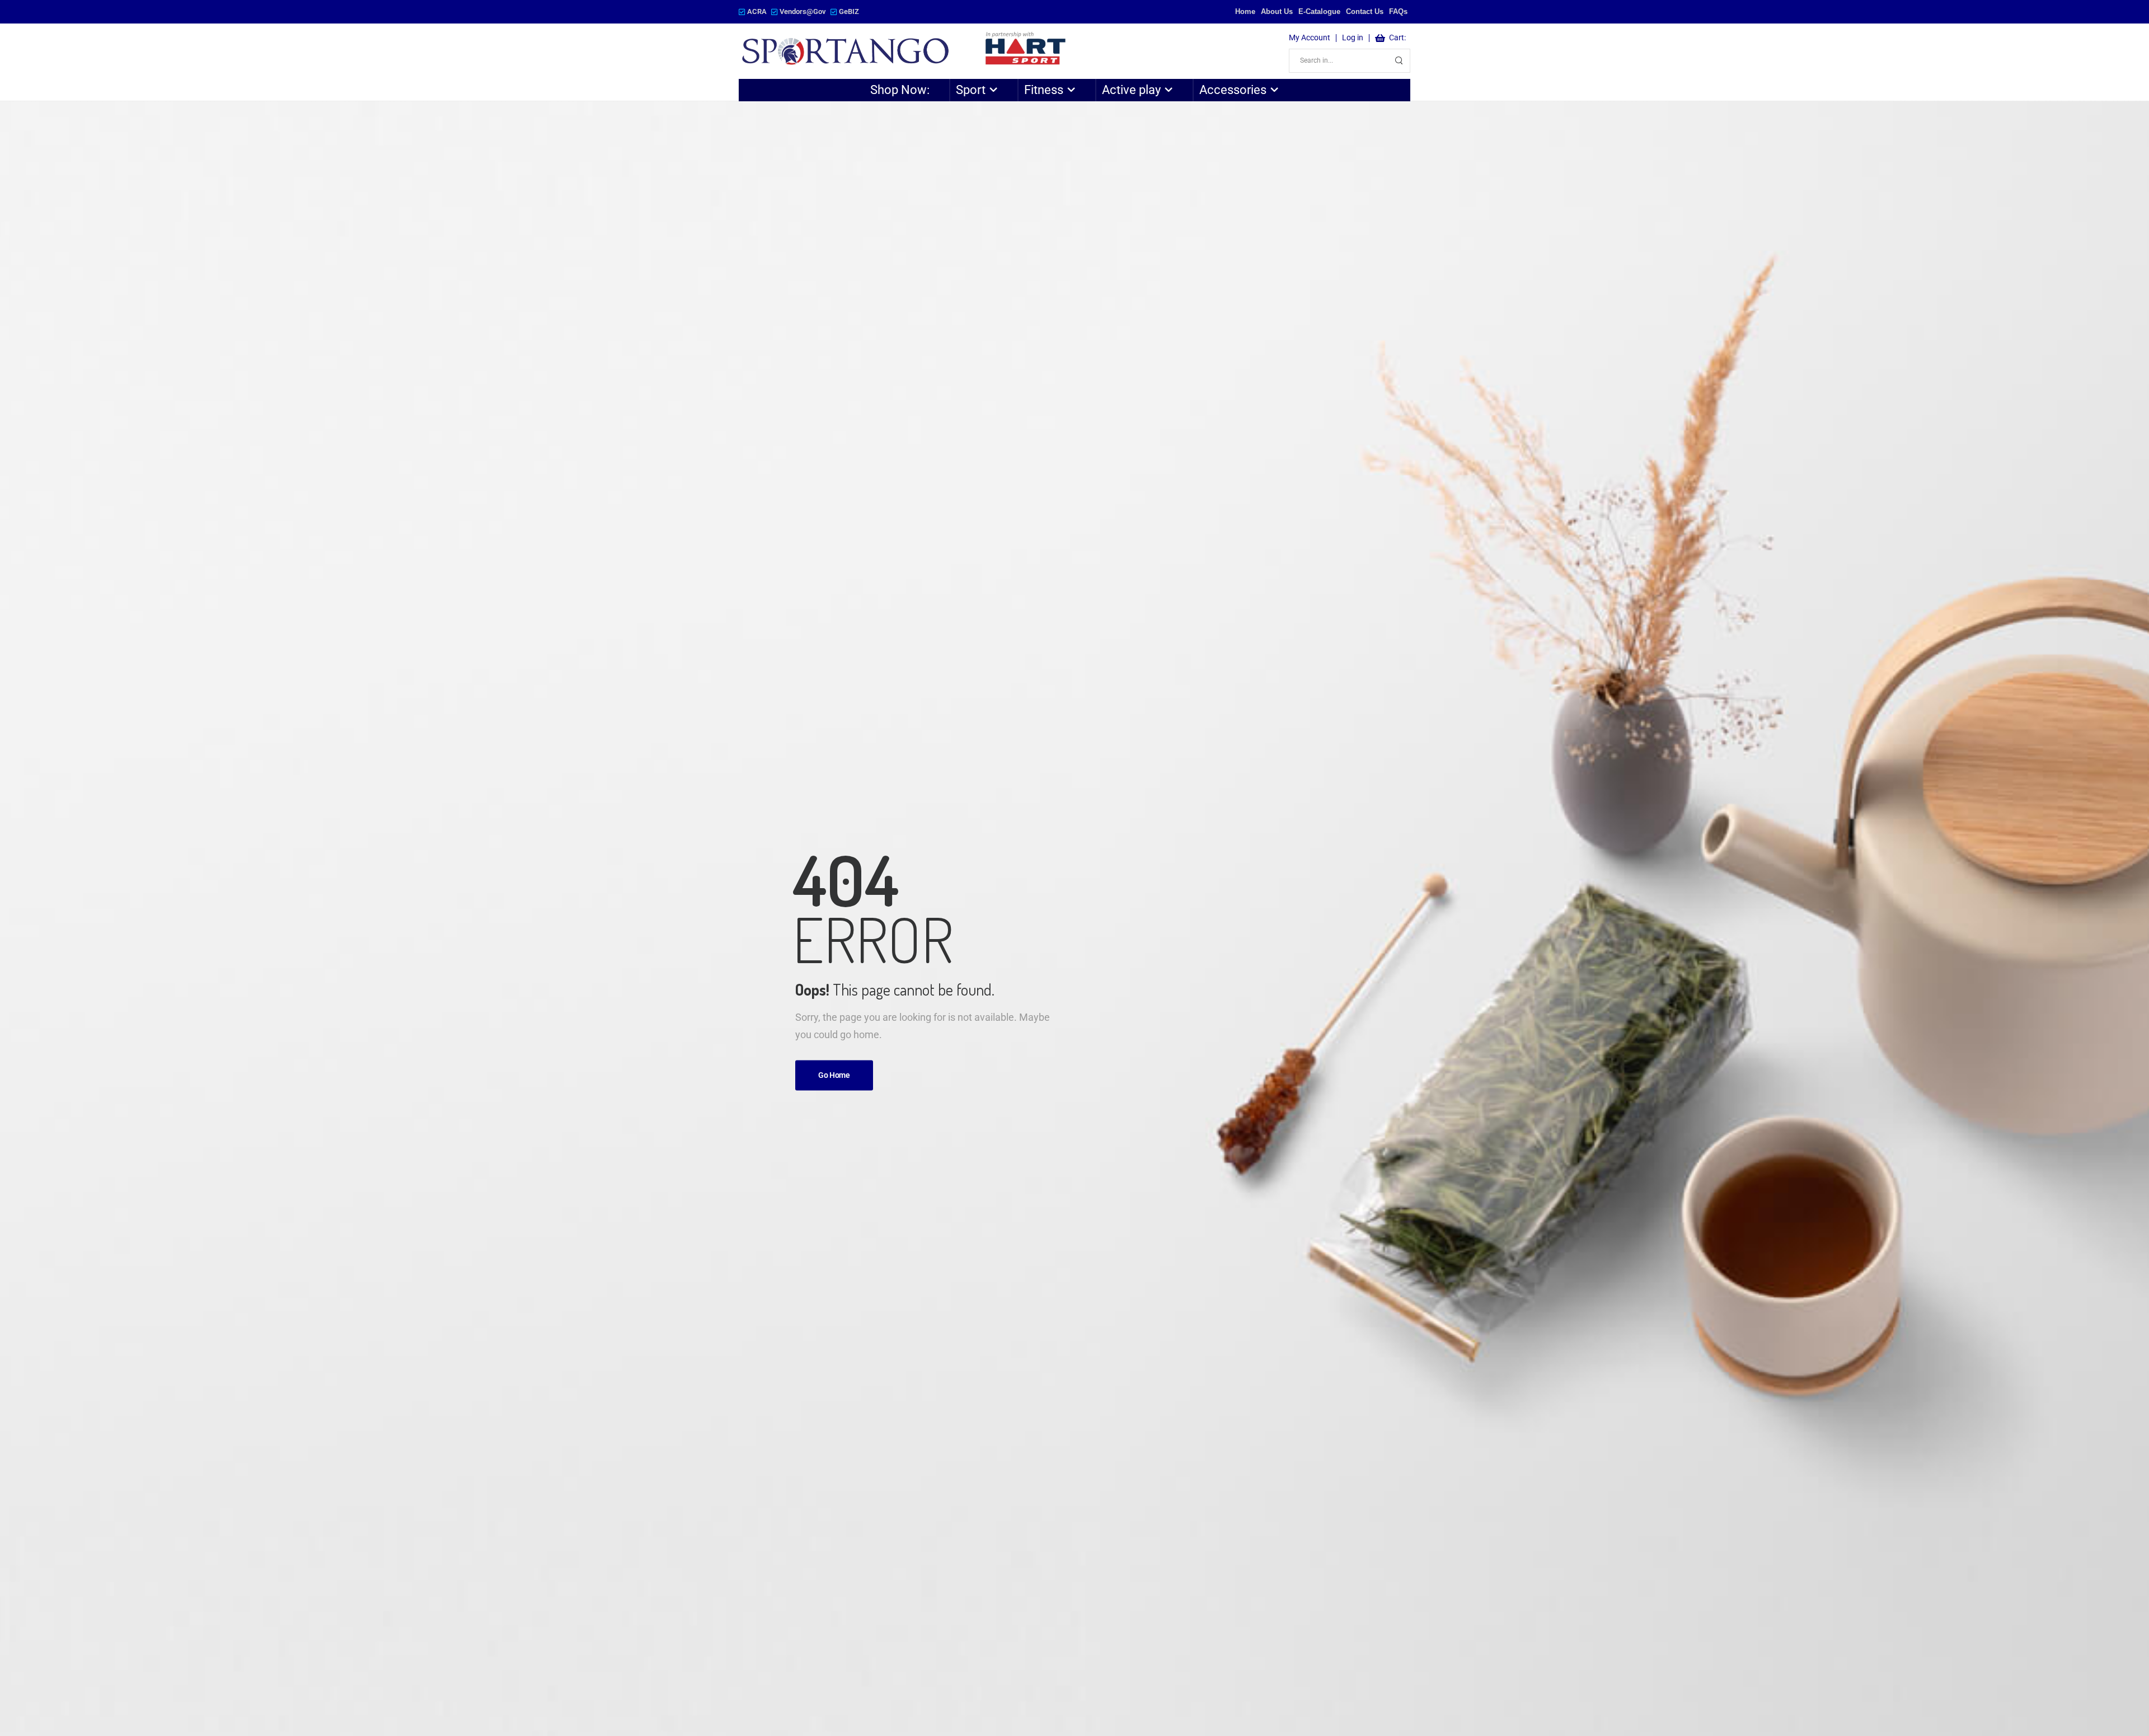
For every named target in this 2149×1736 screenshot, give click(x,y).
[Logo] (905, 51)
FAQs (1398, 11)
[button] (2129, 1702)
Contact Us (1365, 11)
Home (1245, 11)
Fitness (1044, 90)
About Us (1277, 11)
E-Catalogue (1319, 11)
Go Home (834, 1076)
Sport (971, 90)
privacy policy (2090, 1702)
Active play (1131, 90)
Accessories (1233, 90)
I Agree (1873, 1702)
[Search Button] (1399, 61)
